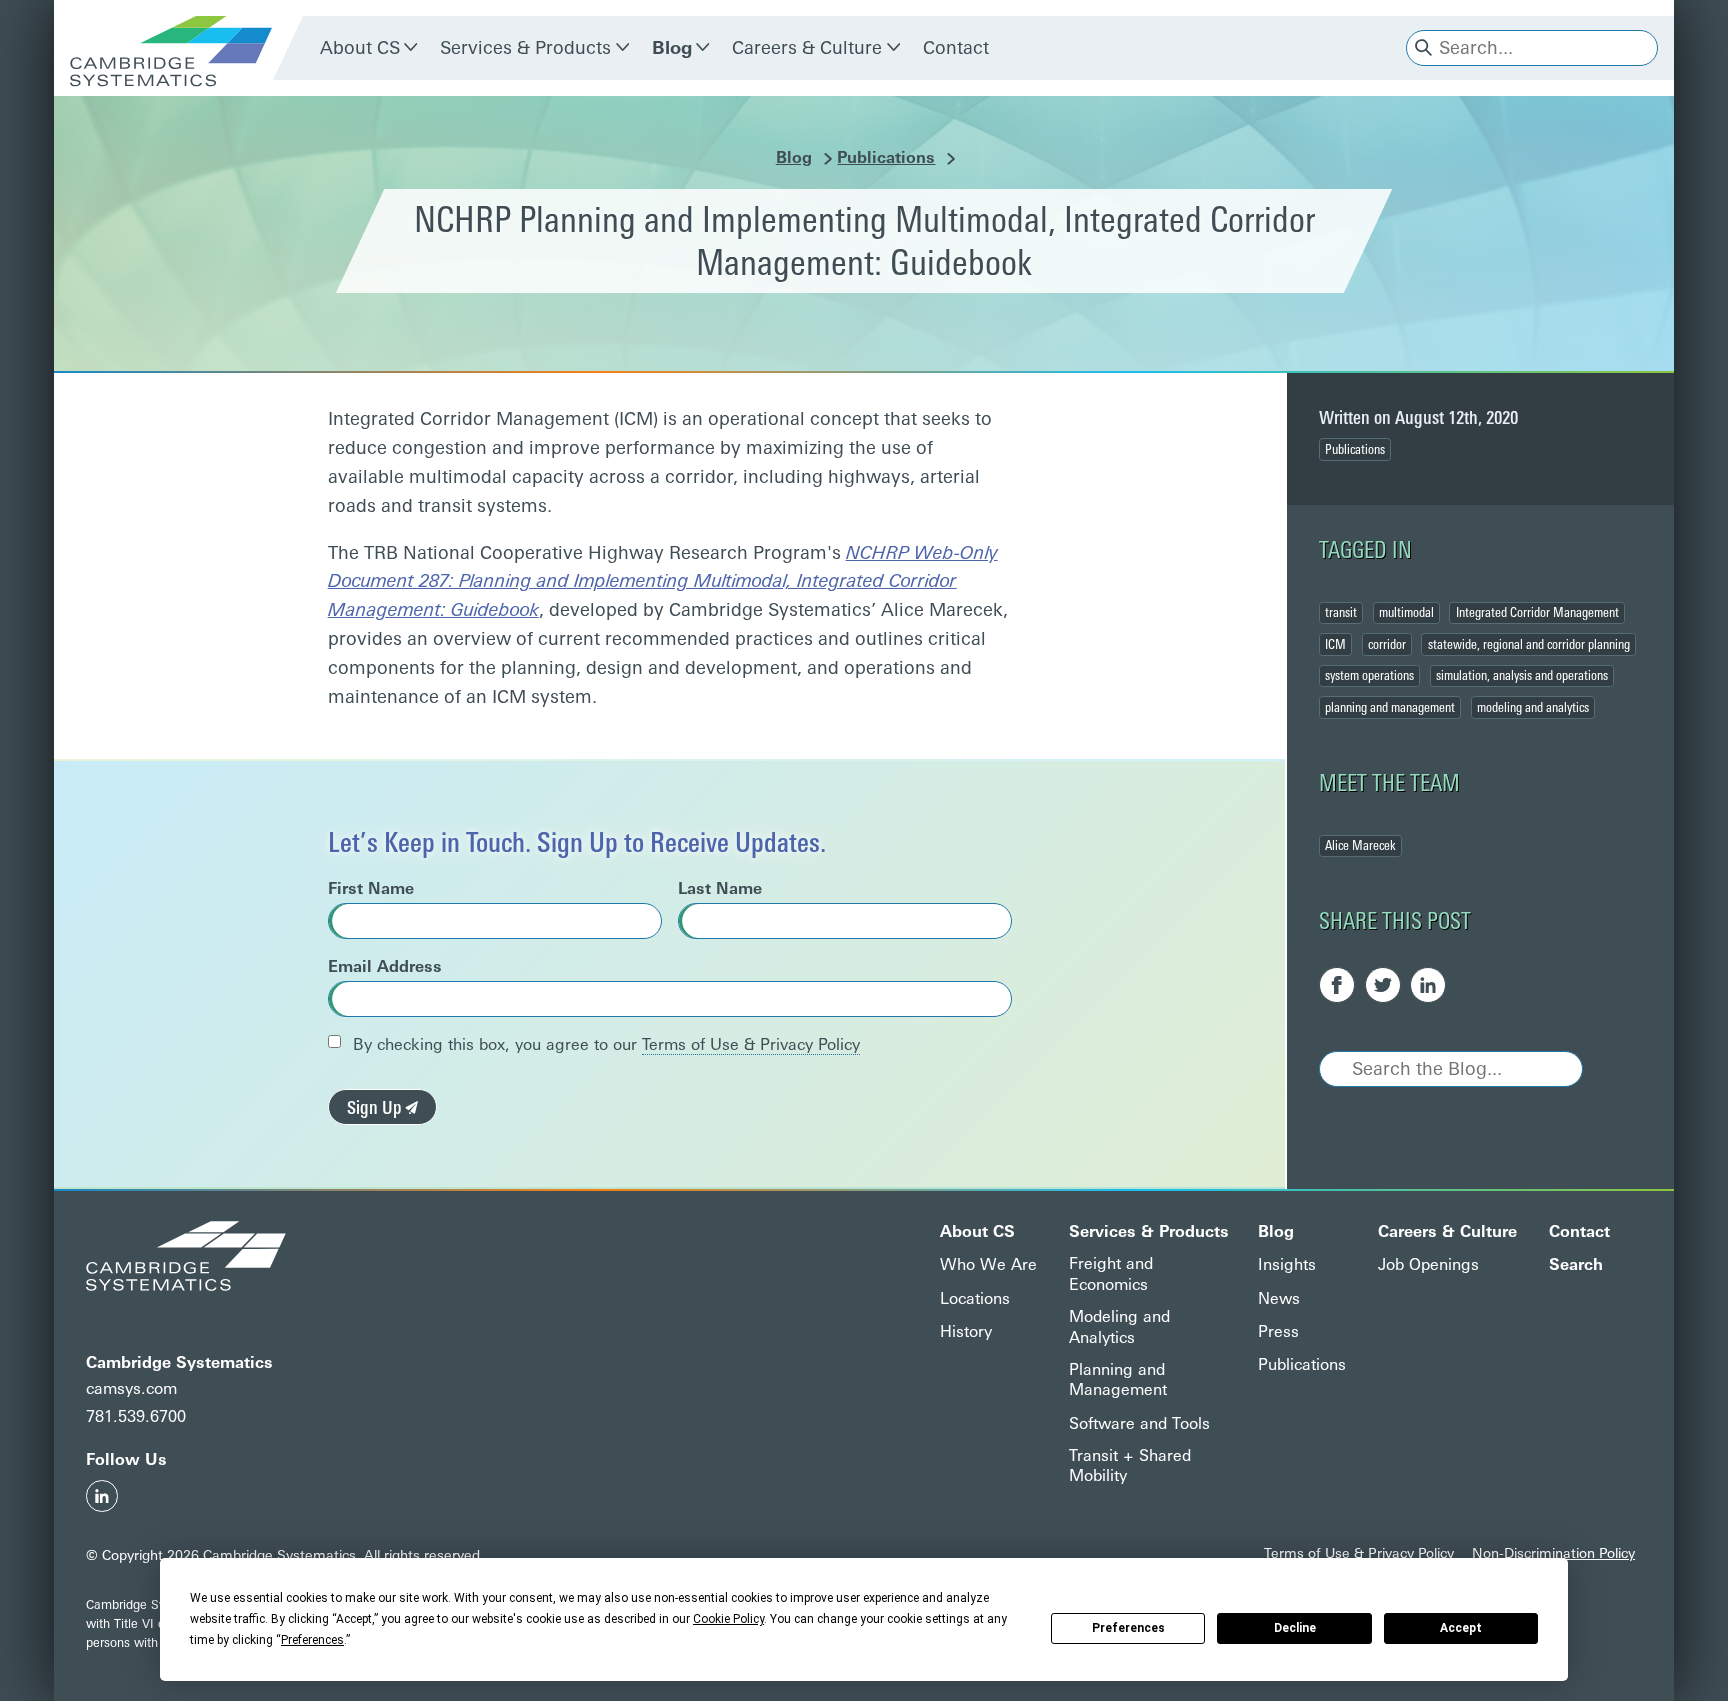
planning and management (1390, 707)
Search (1576, 1264)
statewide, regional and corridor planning (1529, 644)
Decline (1295, 1628)
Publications (886, 157)
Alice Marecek (1360, 845)
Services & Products (525, 48)
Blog (672, 48)
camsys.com (131, 1388)
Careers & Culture (807, 48)
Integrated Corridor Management (1537, 612)
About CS (360, 48)
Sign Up (376, 1108)
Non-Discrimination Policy (1553, 1553)
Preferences (1128, 1628)
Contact (956, 48)
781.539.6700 (136, 1416)
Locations (975, 1298)
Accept (1461, 1628)
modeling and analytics (1533, 707)
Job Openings (1428, 1264)
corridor (1387, 644)
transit (1341, 612)
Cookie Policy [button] (728, 1619)
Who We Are (988, 1264)
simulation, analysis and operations (1522, 675)
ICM (1335, 644)
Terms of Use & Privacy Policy (751, 1044)
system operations (1369, 675)
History (966, 1331)
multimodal (1406, 612)
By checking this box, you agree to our (604, 1044)
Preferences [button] (312, 1640)
